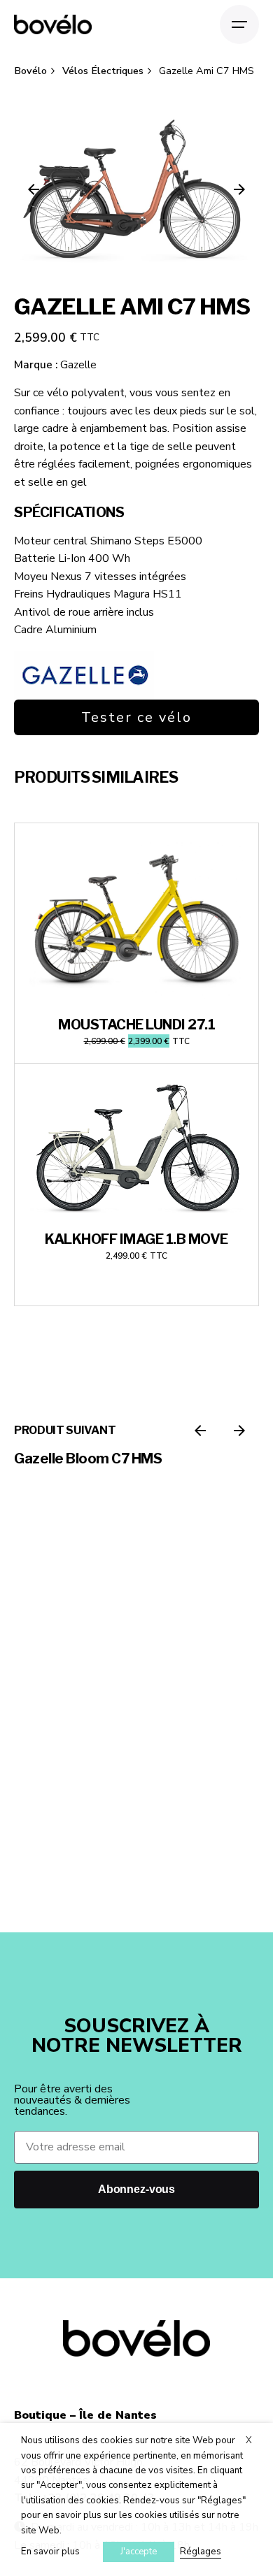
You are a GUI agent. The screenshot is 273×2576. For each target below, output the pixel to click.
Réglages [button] (201, 2552)
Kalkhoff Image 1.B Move (136, 1239)
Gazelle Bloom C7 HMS (88, 1459)
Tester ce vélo (136, 717)
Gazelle (78, 365)
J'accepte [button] (139, 2552)
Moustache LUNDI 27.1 (136, 1025)
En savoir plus (50, 2552)
